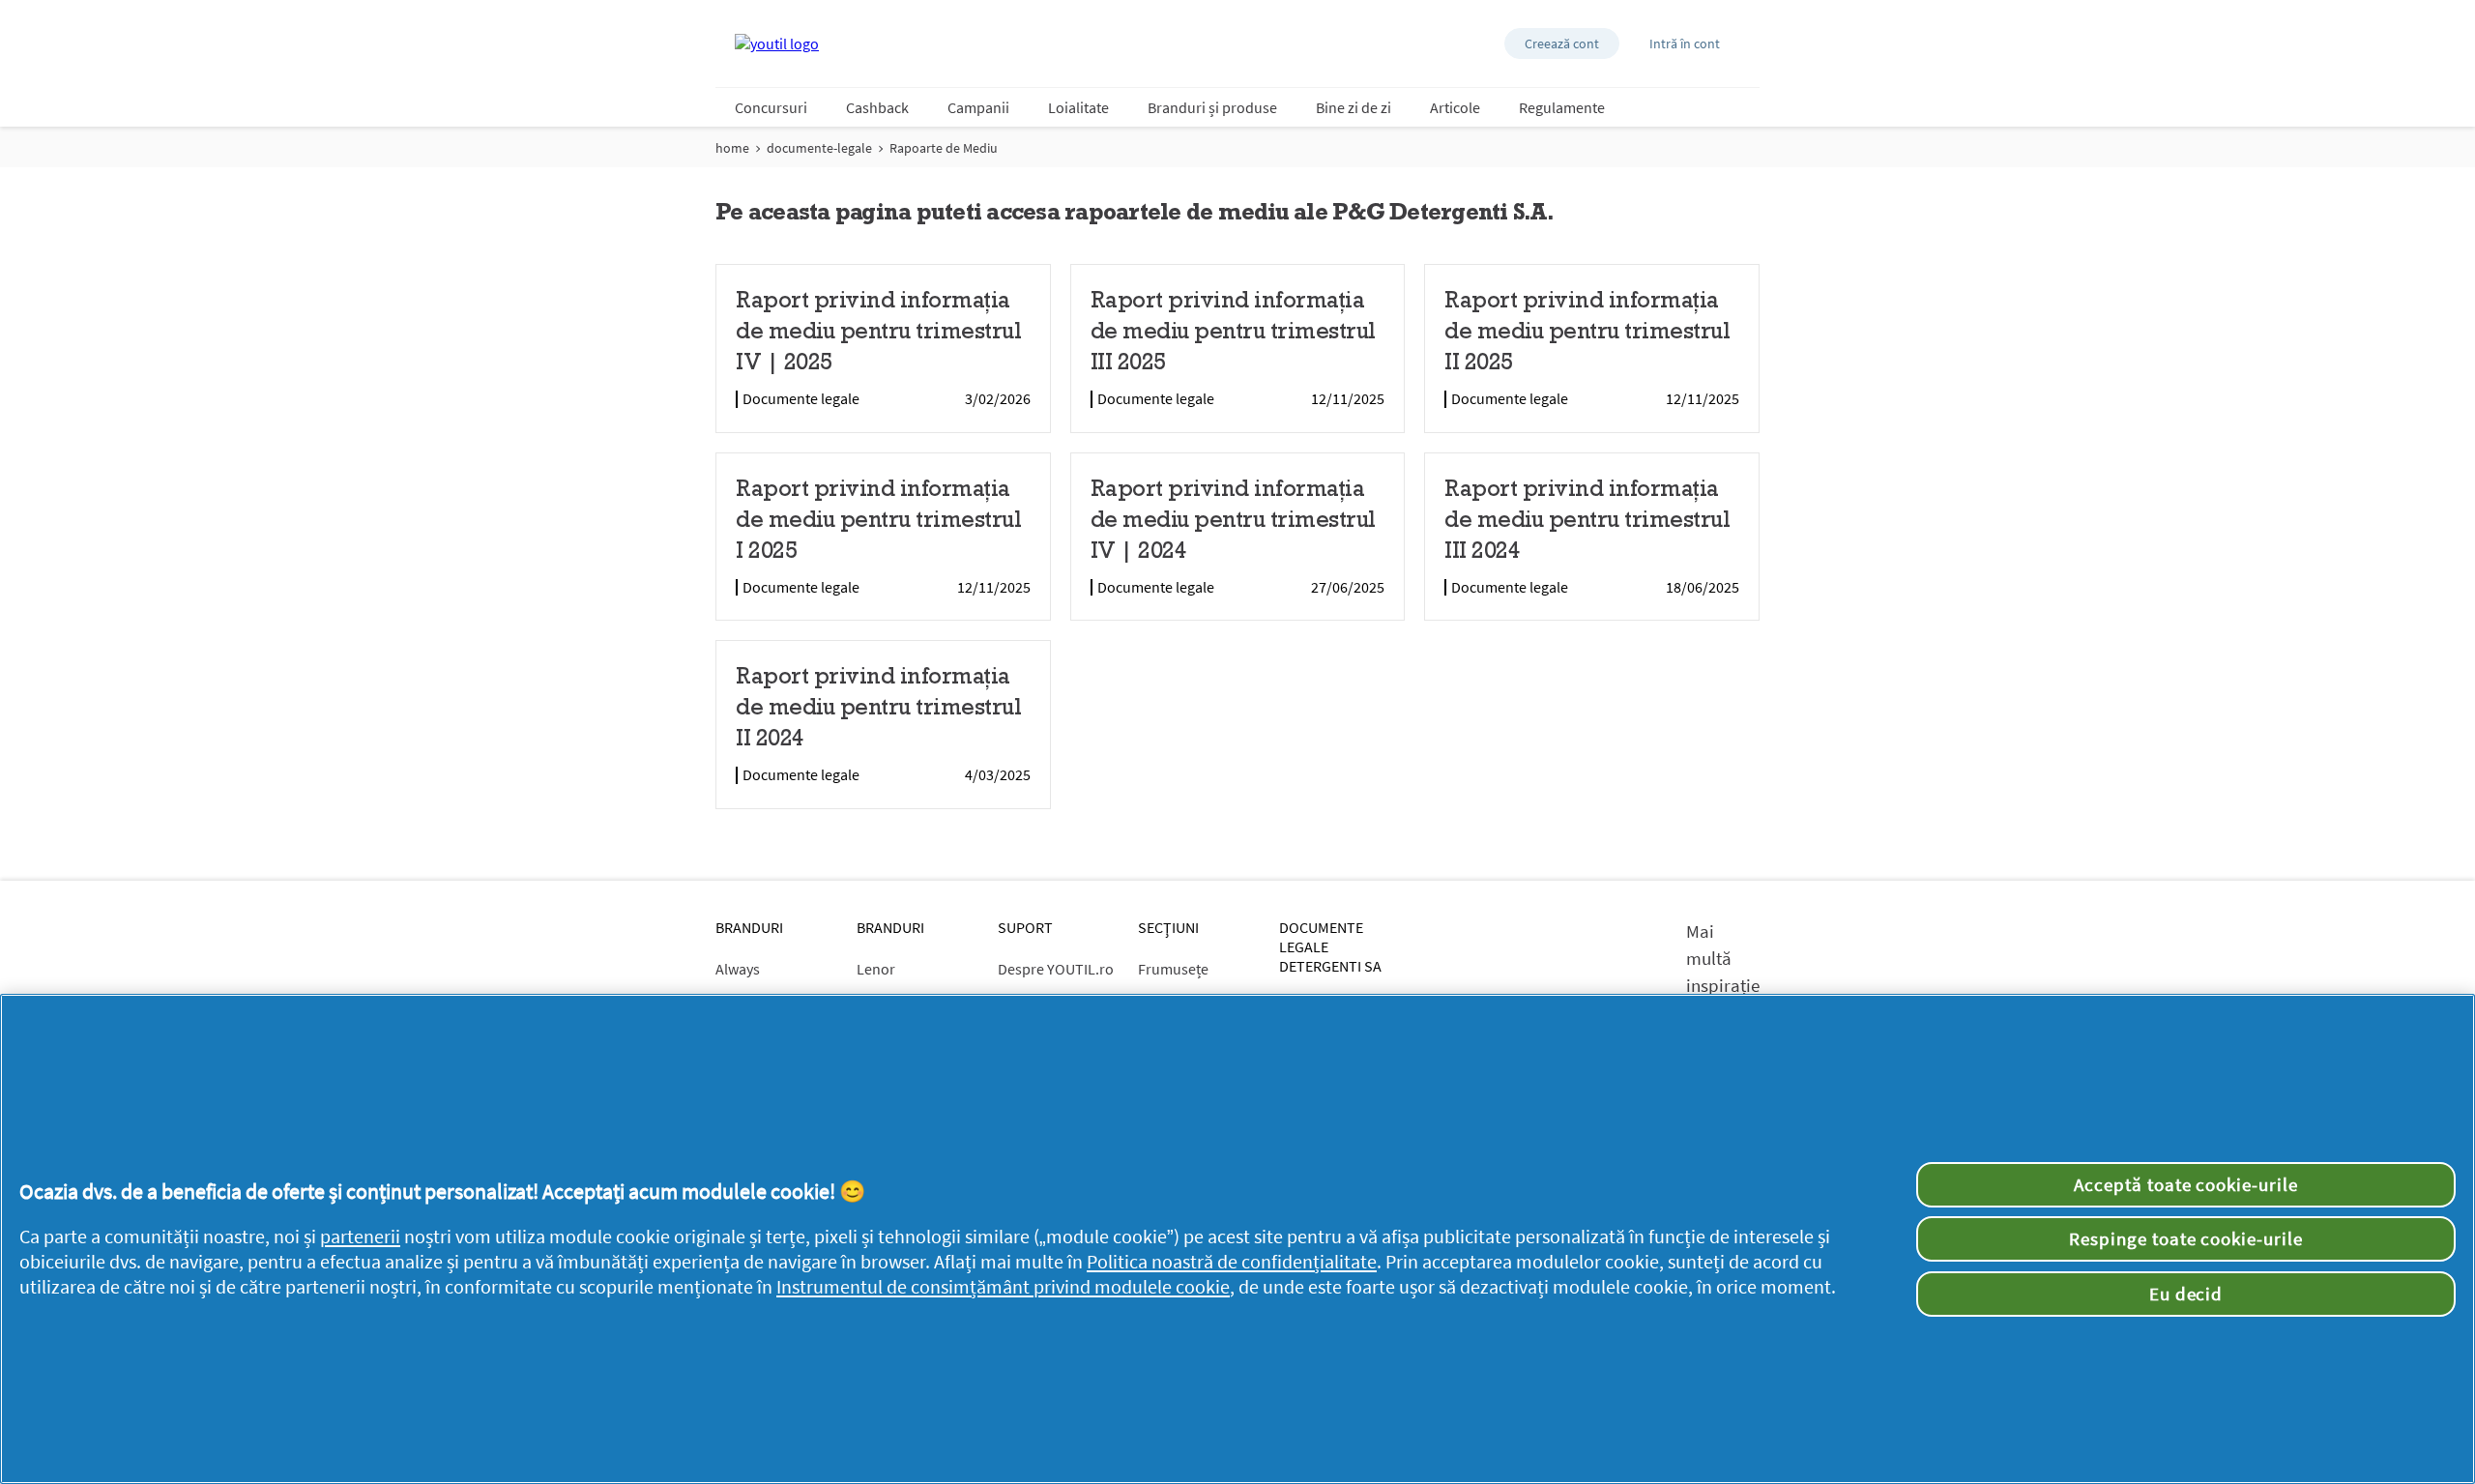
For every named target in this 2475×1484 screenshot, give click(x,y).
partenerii (360, 1237)
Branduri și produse (1212, 107)
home (732, 148)
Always (738, 969)
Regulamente (1562, 107)
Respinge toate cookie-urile (2186, 1238)
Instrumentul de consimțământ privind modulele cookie (1003, 1287)
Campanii (978, 107)
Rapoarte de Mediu (944, 148)
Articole (1455, 107)
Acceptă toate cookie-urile (2186, 1184)
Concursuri (771, 107)
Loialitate (1078, 107)
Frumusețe (1173, 969)
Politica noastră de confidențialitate (1232, 1262)
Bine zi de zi (1354, 107)
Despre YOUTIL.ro (1056, 969)
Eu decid (2186, 1294)
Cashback (877, 107)
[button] (1562, 44)
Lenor (876, 969)
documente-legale (819, 148)
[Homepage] (777, 44)
